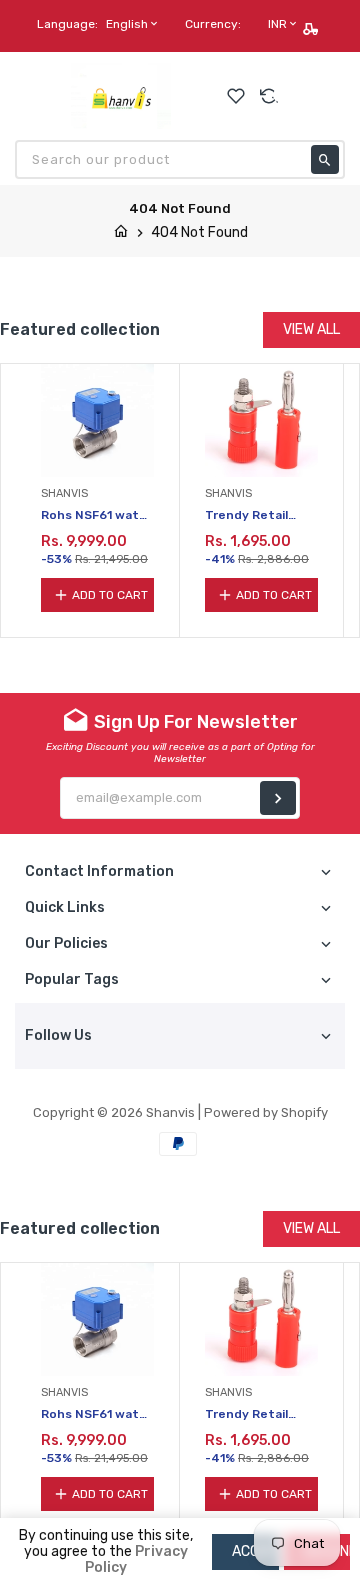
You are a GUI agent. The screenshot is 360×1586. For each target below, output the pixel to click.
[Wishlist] (236, 96)
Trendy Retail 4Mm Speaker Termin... (247, 516)
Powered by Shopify (266, 1112)
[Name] (278, 798)
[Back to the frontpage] (121, 232)
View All (311, 329)
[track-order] (312, 29)
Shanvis (170, 1112)
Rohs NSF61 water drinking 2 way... (96, 516)
